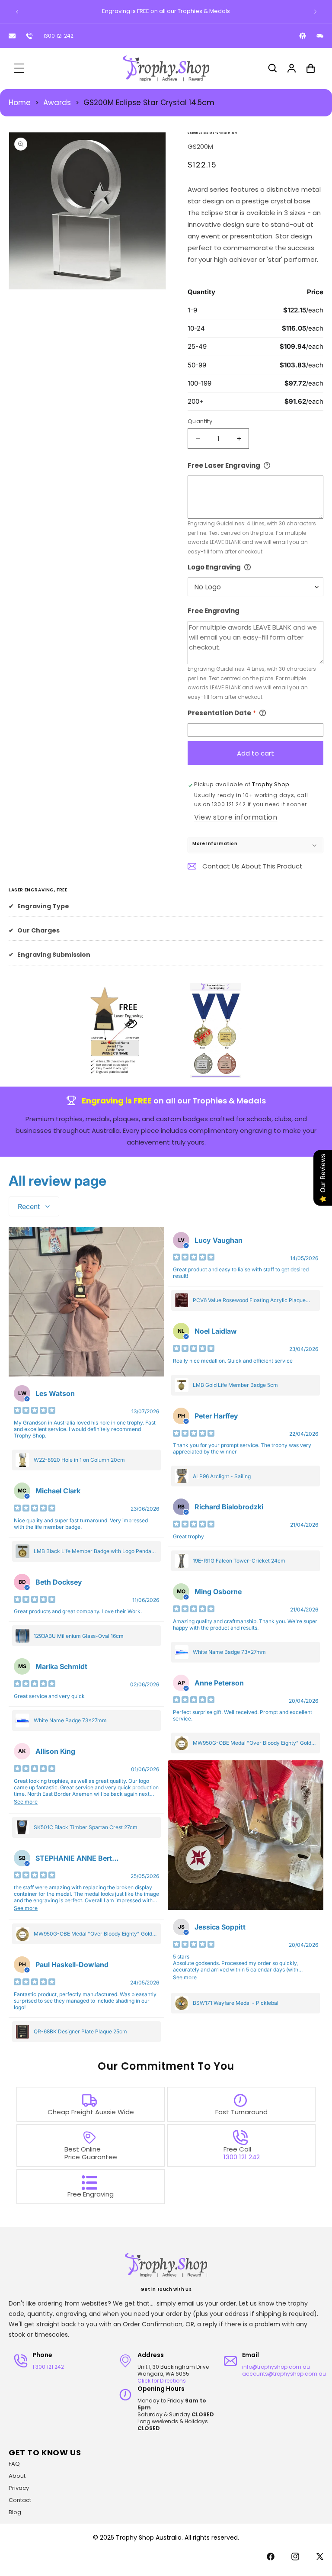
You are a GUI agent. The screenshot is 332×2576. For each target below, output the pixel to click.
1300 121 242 (58, 36)
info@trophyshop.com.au (276, 2367)
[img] (35, 1411)
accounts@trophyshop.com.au (284, 2374)
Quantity (200, 421)
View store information (236, 817)
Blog (15, 2512)
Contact (20, 2500)
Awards (57, 103)
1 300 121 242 (48, 2367)
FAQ (14, 2464)
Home (20, 103)
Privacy (19, 2488)
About (17, 2476)
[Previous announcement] (17, 12)
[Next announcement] (315, 12)
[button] (19, 68)
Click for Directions (162, 2381)
